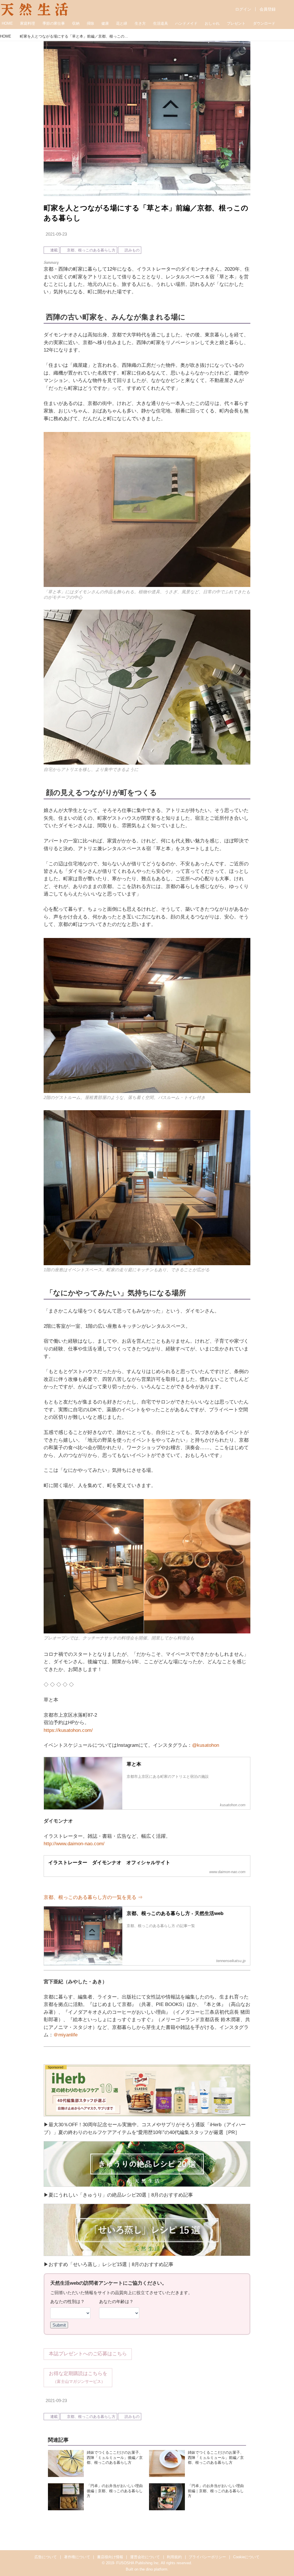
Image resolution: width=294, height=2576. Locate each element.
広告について (46, 2557)
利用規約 (174, 2557)
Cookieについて (246, 2557)
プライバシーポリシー (207, 2557)
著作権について (77, 2557)
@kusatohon (206, 1745)
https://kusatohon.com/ (68, 1730)
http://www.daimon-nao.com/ (74, 1844)
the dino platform (153, 2569)
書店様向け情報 (110, 2557)
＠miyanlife (65, 2035)
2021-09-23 (56, 234)
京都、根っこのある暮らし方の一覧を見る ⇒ (93, 1897)
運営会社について (145, 2557)
